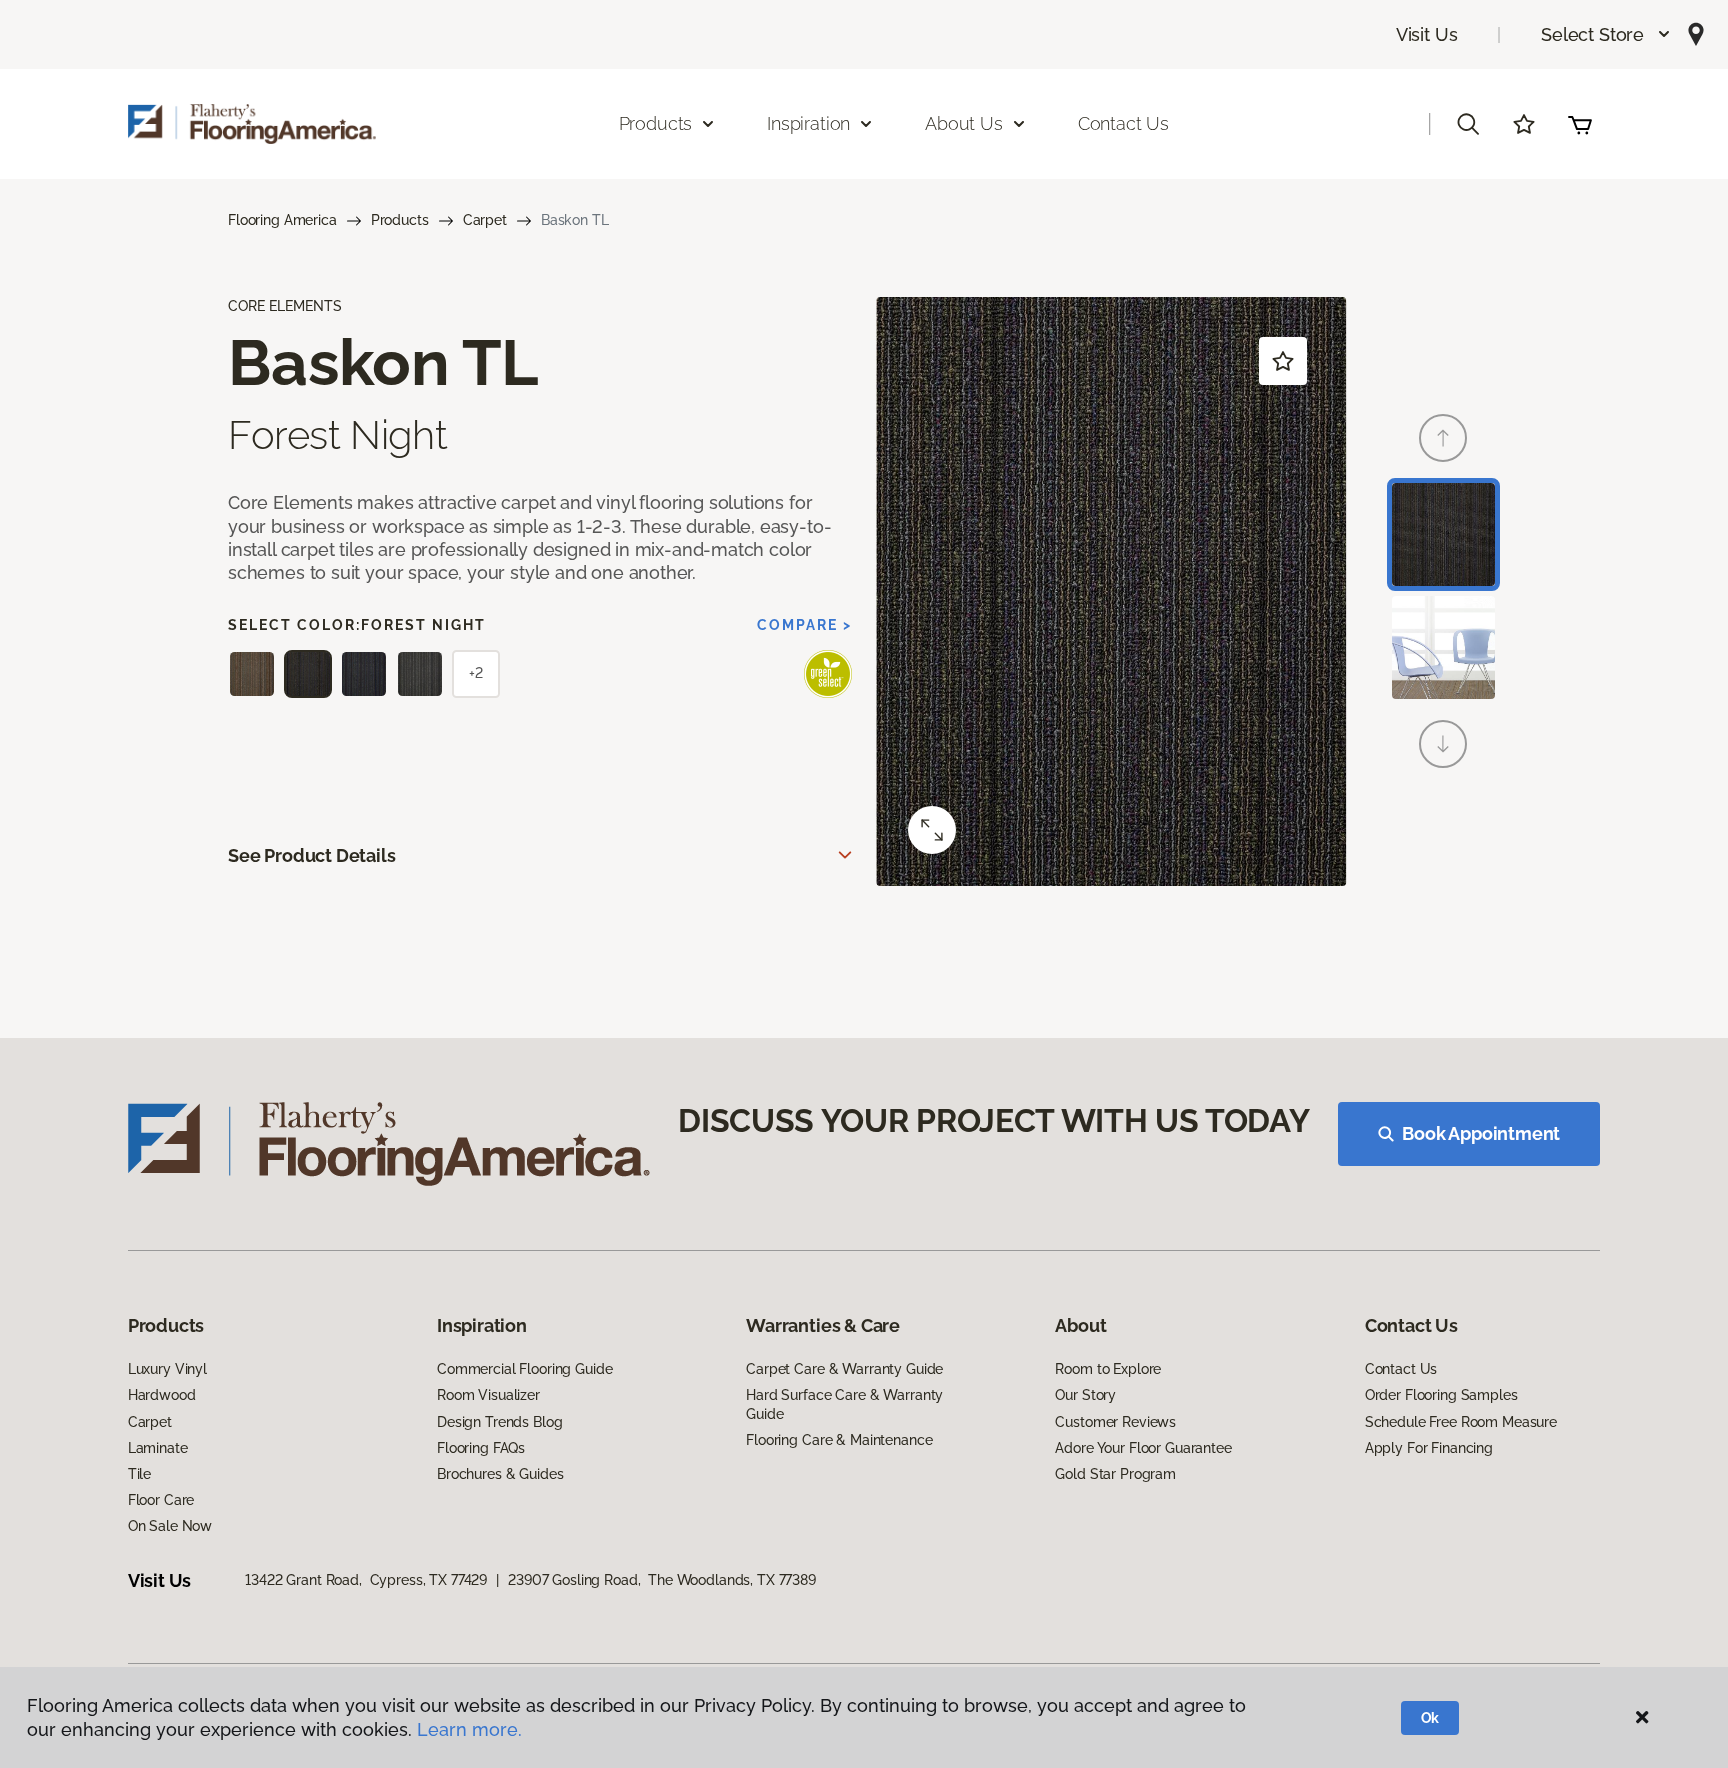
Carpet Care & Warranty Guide (844, 1369)
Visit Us (1427, 34)
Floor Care (161, 1500)
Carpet (485, 220)
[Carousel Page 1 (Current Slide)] (1443, 534)
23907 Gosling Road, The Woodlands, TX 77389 (662, 1580)
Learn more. (469, 1729)
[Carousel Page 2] (1443, 647)
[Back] (1443, 438)
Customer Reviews (1115, 1422)
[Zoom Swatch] (932, 830)
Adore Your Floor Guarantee (1143, 1448)
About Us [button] (964, 123)
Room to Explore (1108, 1369)
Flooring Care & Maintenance (839, 1440)
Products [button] (656, 123)
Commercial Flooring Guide (525, 1369)
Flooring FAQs (481, 1448)
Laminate (158, 1448)
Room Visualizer (488, 1395)
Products (400, 220)
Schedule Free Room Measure (1461, 1422)
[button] (1606, 34)
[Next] (1443, 744)
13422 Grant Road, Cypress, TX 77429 (366, 1580)
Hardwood (162, 1395)
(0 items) (1580, 124)
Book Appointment (1481, 1133)
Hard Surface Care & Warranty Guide (844, 1404)
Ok (1430, 1718)
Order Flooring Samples (1441, 1395)
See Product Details (312, 855)
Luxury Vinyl (167, 1369)
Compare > (804, 625)
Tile (139, 1474)
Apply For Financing (1429, 1448)
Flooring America (282, 220)
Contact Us (1123, 123)
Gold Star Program (1115, 1474)
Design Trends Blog (499, 1422)
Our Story (1085, 1395)
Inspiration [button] (808, 123)
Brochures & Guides (500, 1474)
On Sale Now (170, 1526)
